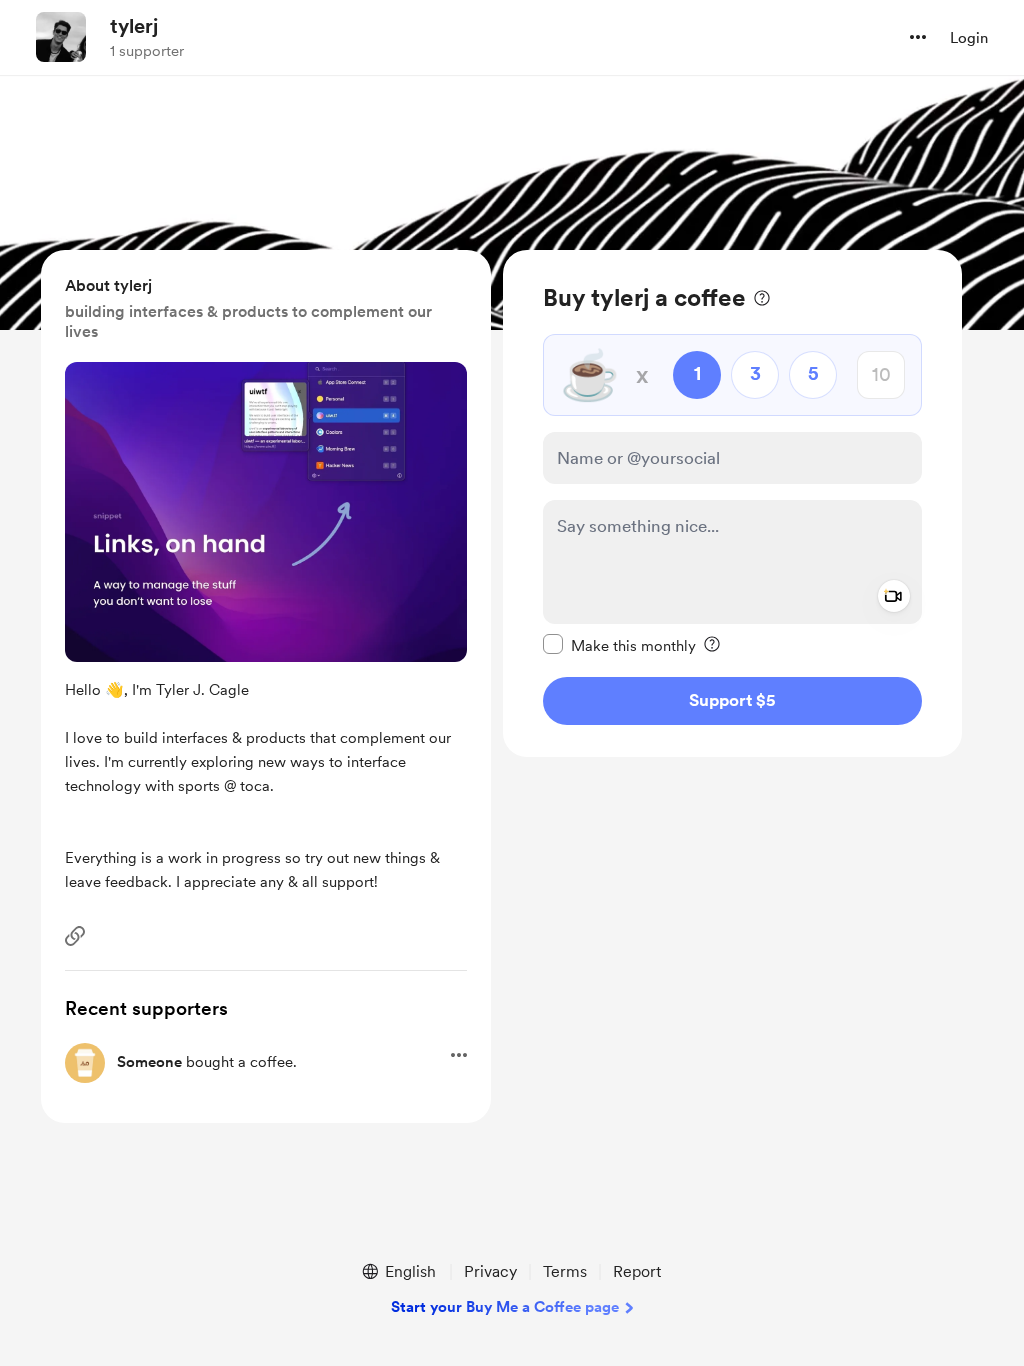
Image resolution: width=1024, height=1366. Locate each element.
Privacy (490, 1271)
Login (969, 38)
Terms (565, 1271)
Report (637, 1271)
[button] (918, 37)
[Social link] (75, 936)
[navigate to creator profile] (61, 37)
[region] (732, 503)
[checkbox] (619, 645)
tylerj (134, 26)
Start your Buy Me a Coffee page (505, 1307)
